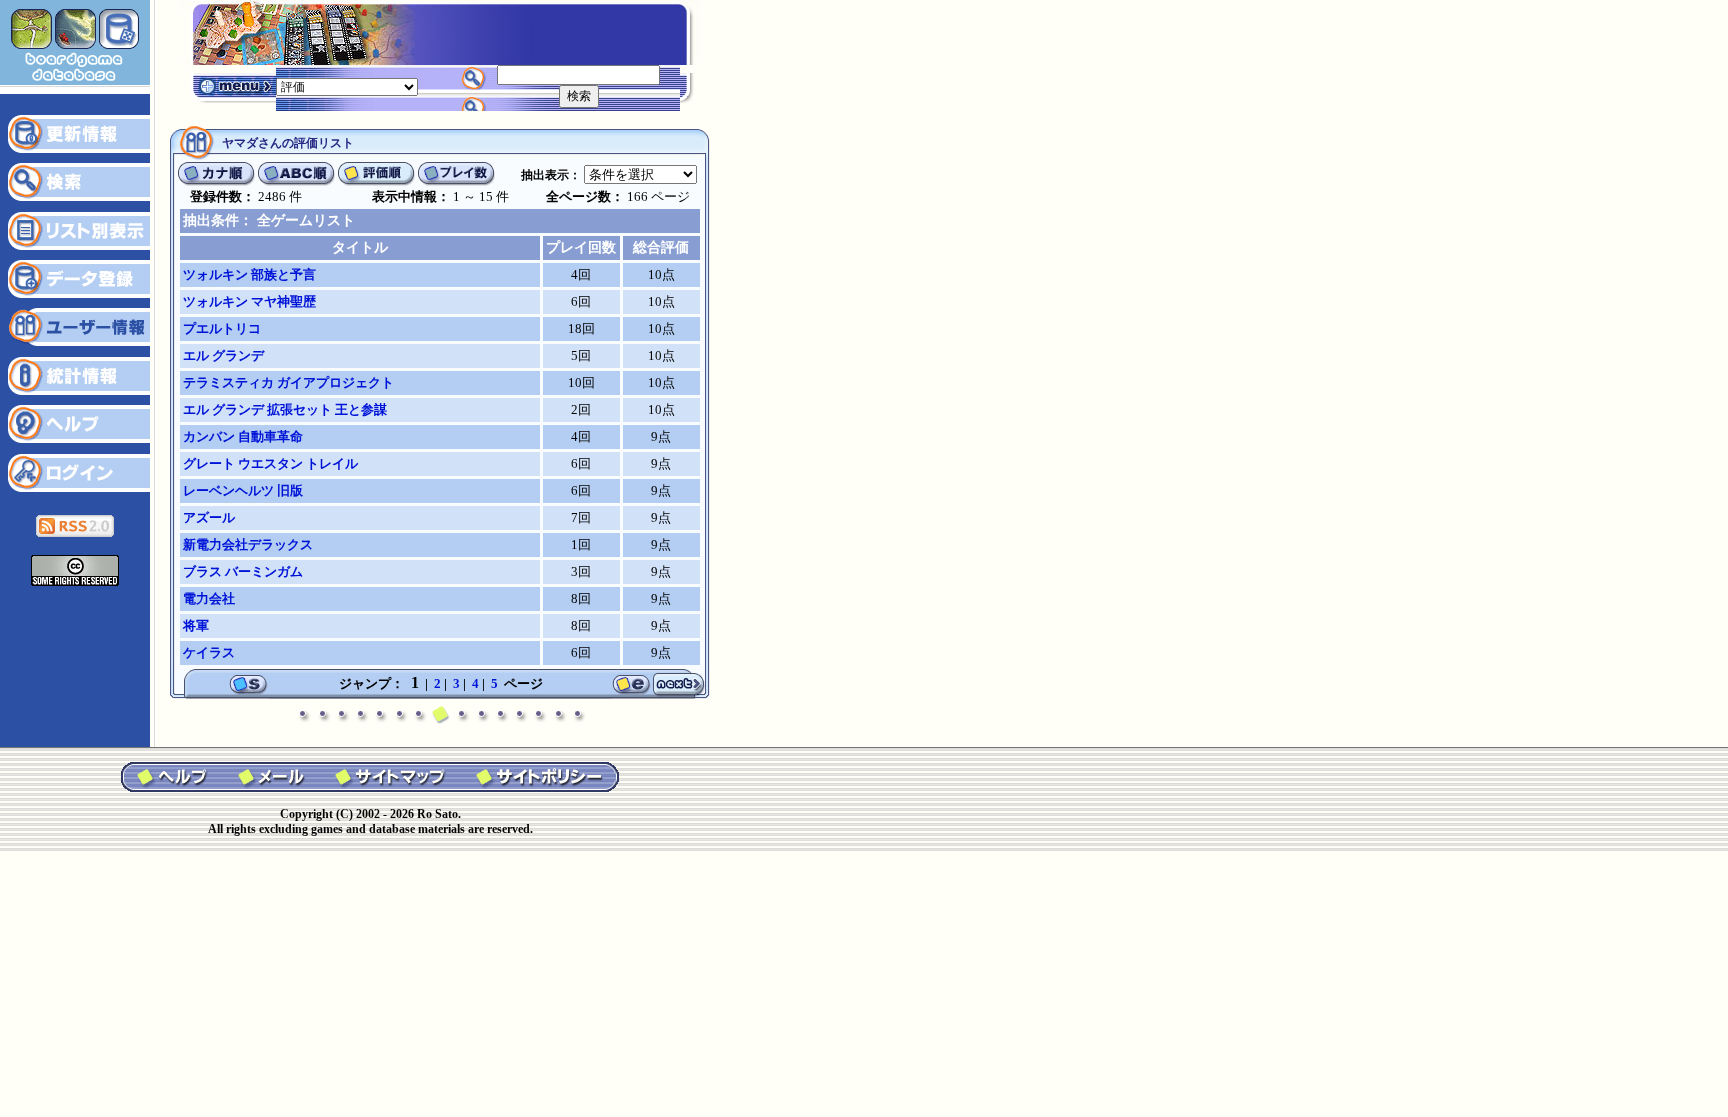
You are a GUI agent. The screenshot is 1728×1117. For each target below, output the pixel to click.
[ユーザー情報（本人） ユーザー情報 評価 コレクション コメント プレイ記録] (347, 85)
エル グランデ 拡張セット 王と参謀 (285, 409)
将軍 (196, 625)
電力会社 (209, 598)
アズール (209, 517)
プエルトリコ (222, 328)
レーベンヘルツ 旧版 (243, 490)
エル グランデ (223, 355)
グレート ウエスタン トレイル (270, 463)
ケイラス (209, 652)
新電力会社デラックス (248, 544)
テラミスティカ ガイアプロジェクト (288, 382)
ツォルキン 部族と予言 (249, 274)
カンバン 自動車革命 (243, 436)
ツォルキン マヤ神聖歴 (249, 301)
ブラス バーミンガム (243, 571)
